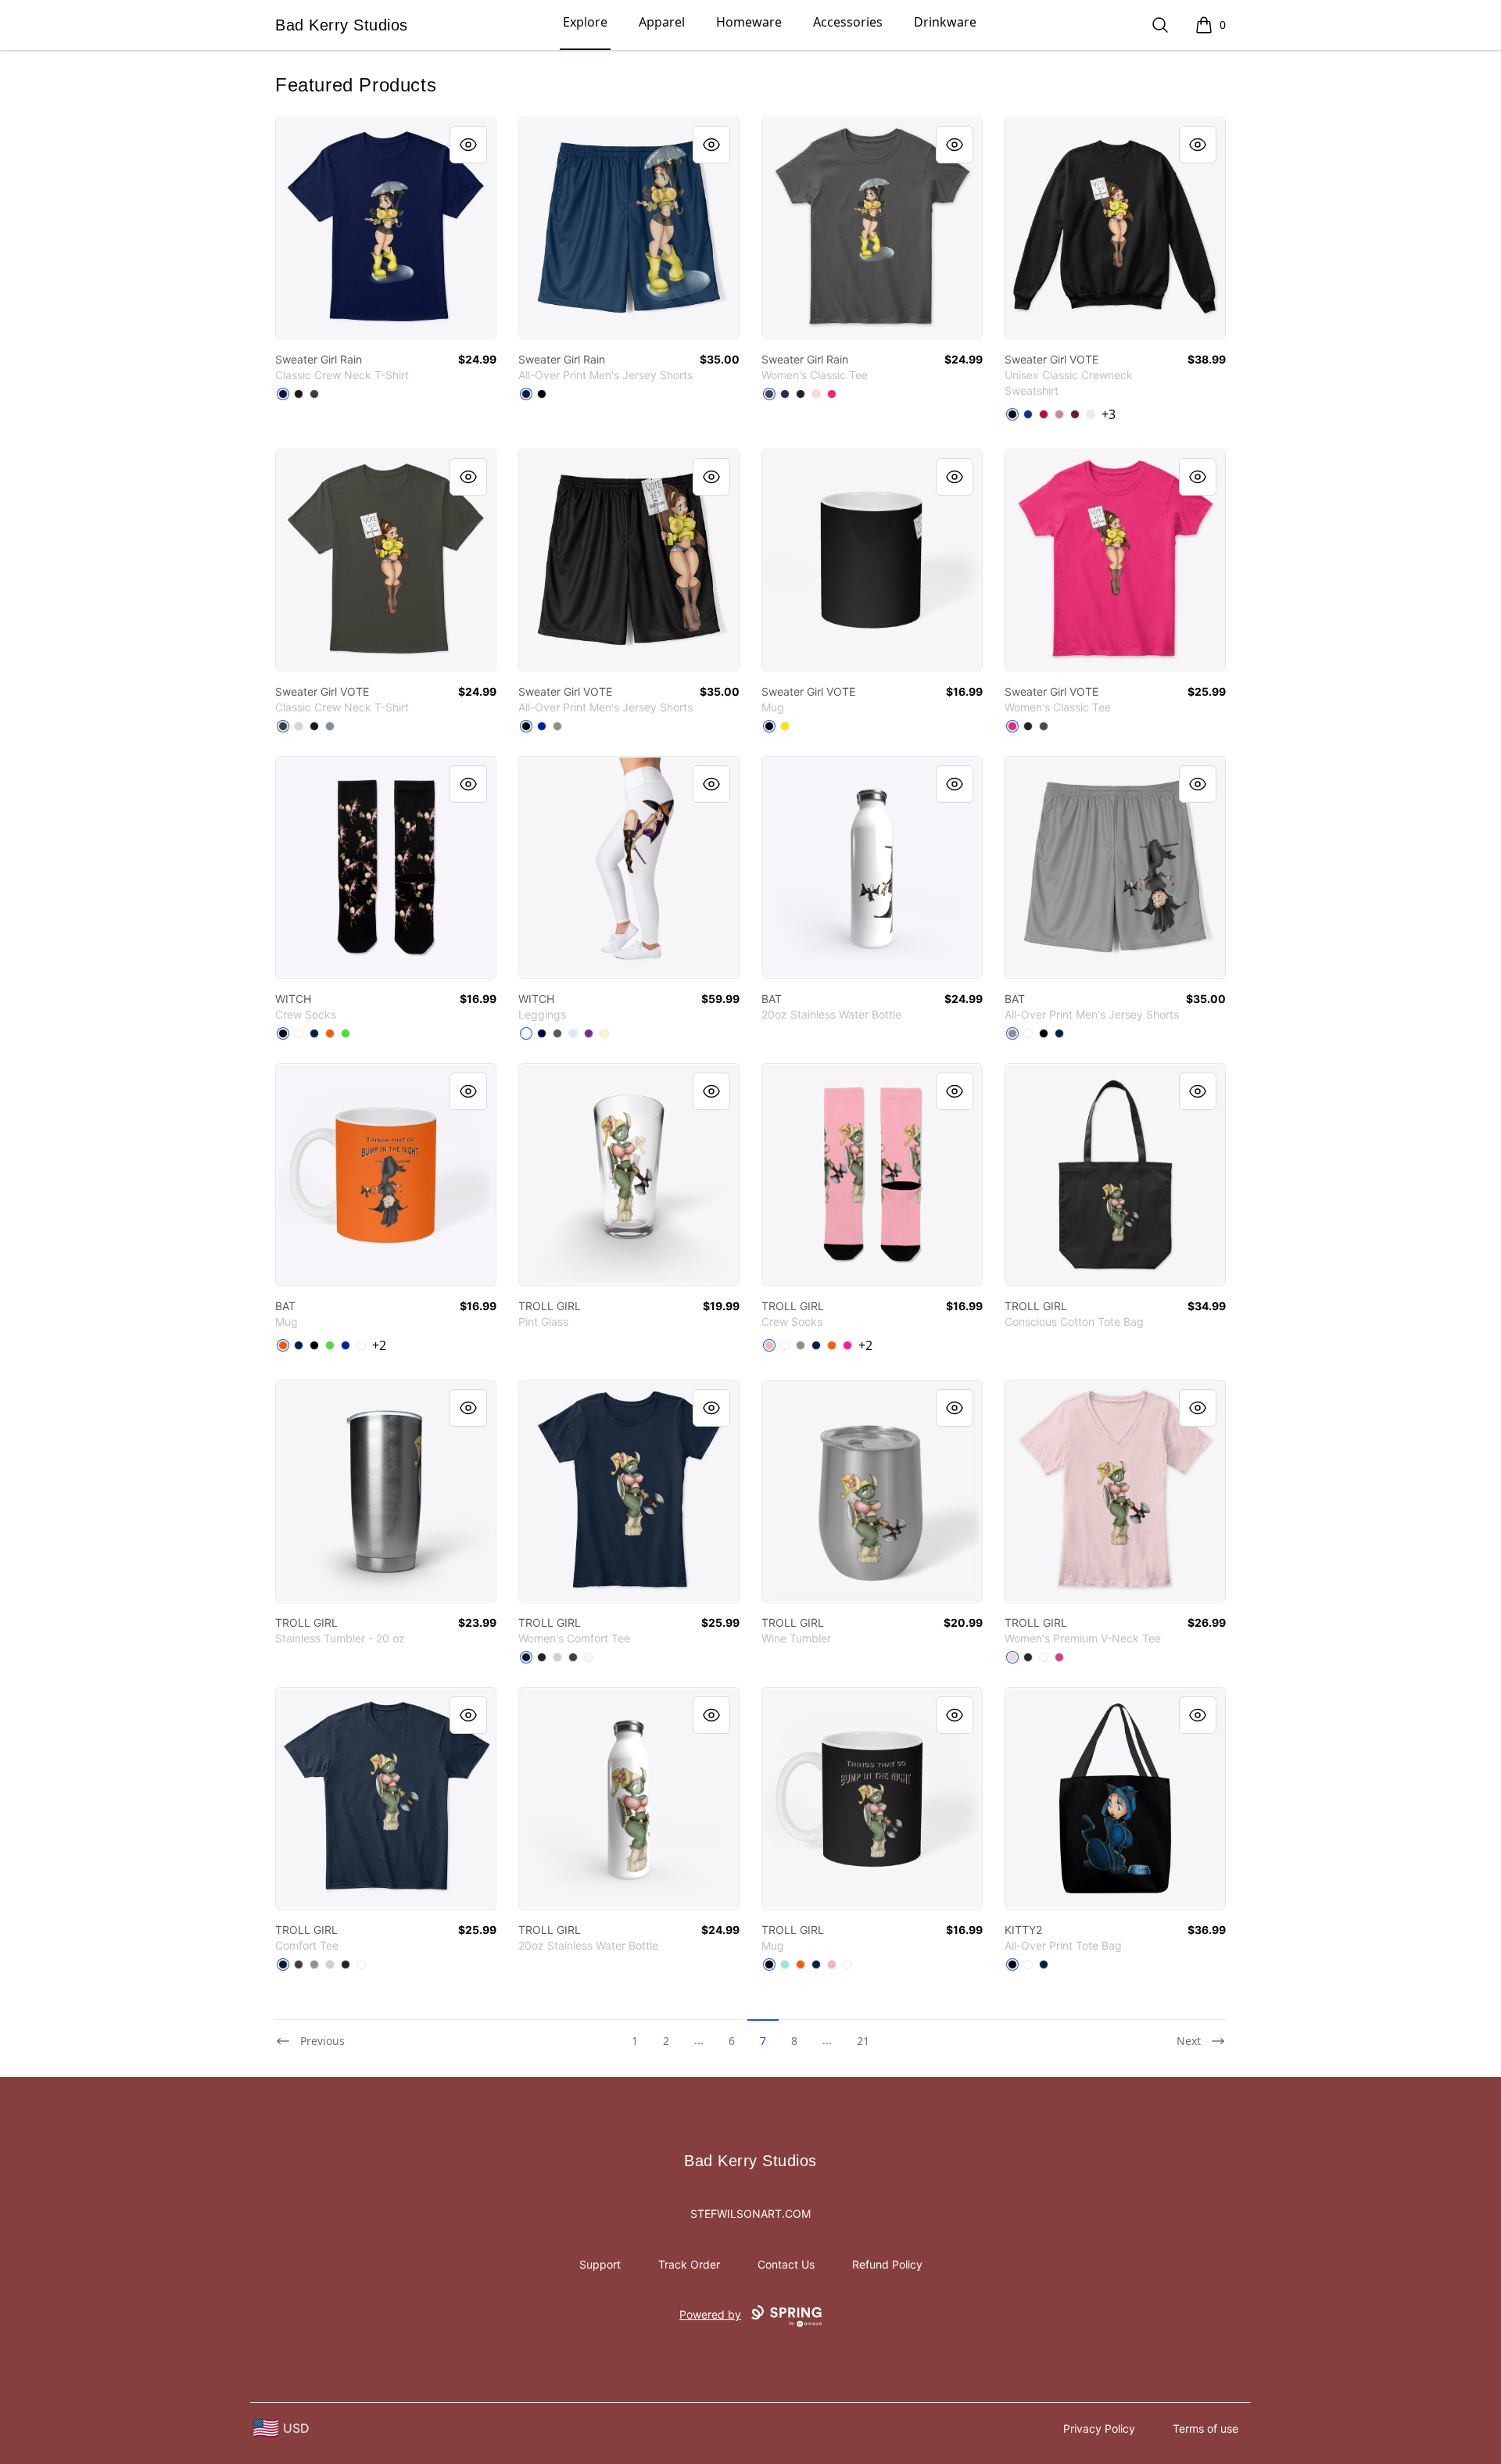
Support (600, 2264)
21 (863, 2041)
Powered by (710, 2314)
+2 (379, 1345)
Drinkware (945, 22)
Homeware (749, 22)
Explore (585, 22)
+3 (1109, 414)
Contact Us (786, 2264)
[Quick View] (468, 145)
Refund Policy (887, 2264)
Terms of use (1205, 2428)
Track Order (689, 2264)
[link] (386, 228)
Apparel (662, 22)
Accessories (848, 22)
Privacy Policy (1099, 2428)
